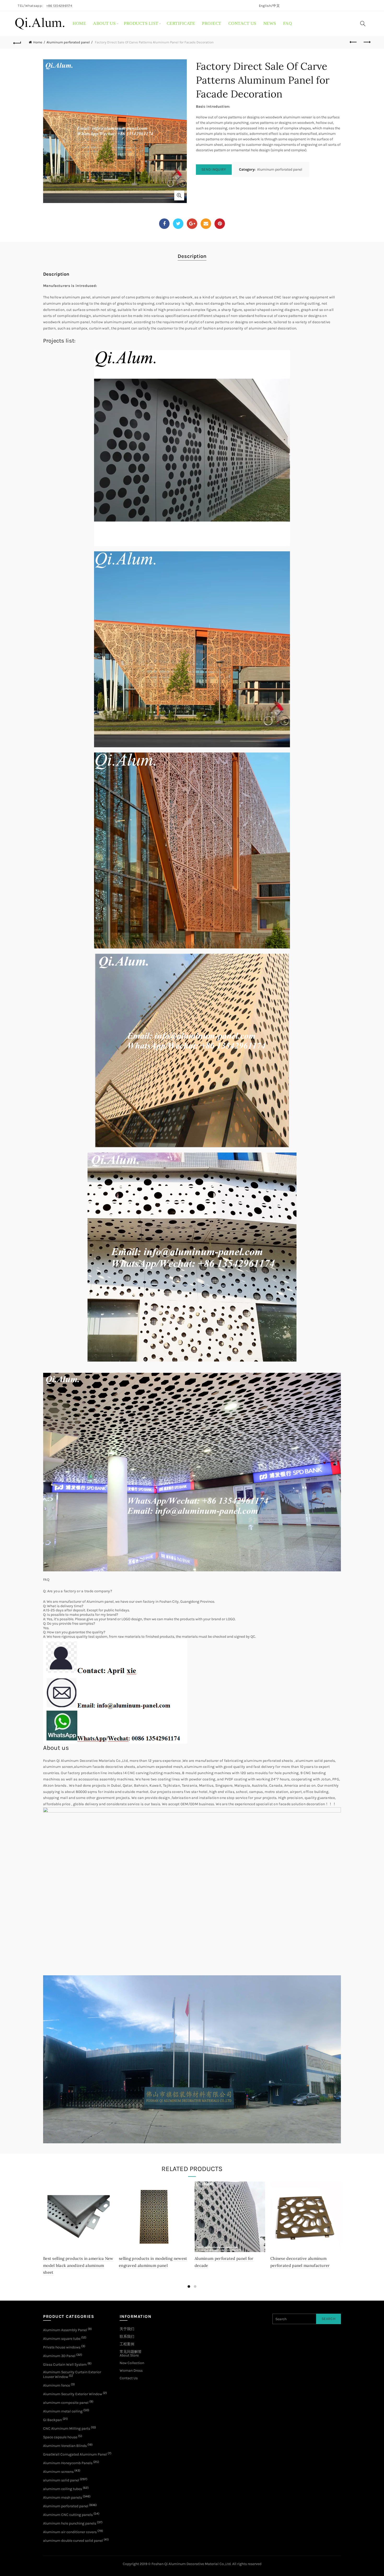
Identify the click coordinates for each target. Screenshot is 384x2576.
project (212, 23)
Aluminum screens (58, 2472)
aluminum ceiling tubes (63, 2489)
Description (192, 256)
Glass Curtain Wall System (65, 2364)
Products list (141, 23)
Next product (366, 42)
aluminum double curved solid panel (73, 2541)
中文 (276, 6)
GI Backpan (53, 2420)
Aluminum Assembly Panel (65, 2330)
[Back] (18, 42)
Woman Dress (131, 2371)
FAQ (288, 23)
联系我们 (127, 2337)
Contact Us (129, 2378)
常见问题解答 (131, 2352)
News (270, 23)
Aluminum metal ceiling (63, 2411)
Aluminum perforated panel (68, 42)
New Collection (132, 2363)
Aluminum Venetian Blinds (65, 2446)
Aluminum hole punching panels (70, 2523)
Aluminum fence (57, 2385)
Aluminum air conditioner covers (70, 2532)
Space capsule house (60, 2437)
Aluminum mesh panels (63, 2497)
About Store (129, 2355)
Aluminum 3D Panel (59, 2356)
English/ (266, 6)
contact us (242, 23)
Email (206, 224)
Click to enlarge (179, 195)
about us (104, 23)
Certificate (181, 23)
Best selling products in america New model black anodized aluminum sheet (78, 2265)
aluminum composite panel (66, 2403)
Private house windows (62, 2347)
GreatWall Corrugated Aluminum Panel (75, 2454)
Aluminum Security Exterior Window (73, 2394)
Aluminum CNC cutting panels (68, 2515)
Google (192, 224)
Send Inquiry (214, 169)
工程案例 (127, 2344)
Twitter (178, 224)
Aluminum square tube (62, 2339)
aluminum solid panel (61, 2480)
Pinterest (220, 224)
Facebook (164, 224)
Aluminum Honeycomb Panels (68, 2463)
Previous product (353, 42)
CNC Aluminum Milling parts (67, 2429)
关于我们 (127, 2329)
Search (328, 2319)
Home (79, 23)
